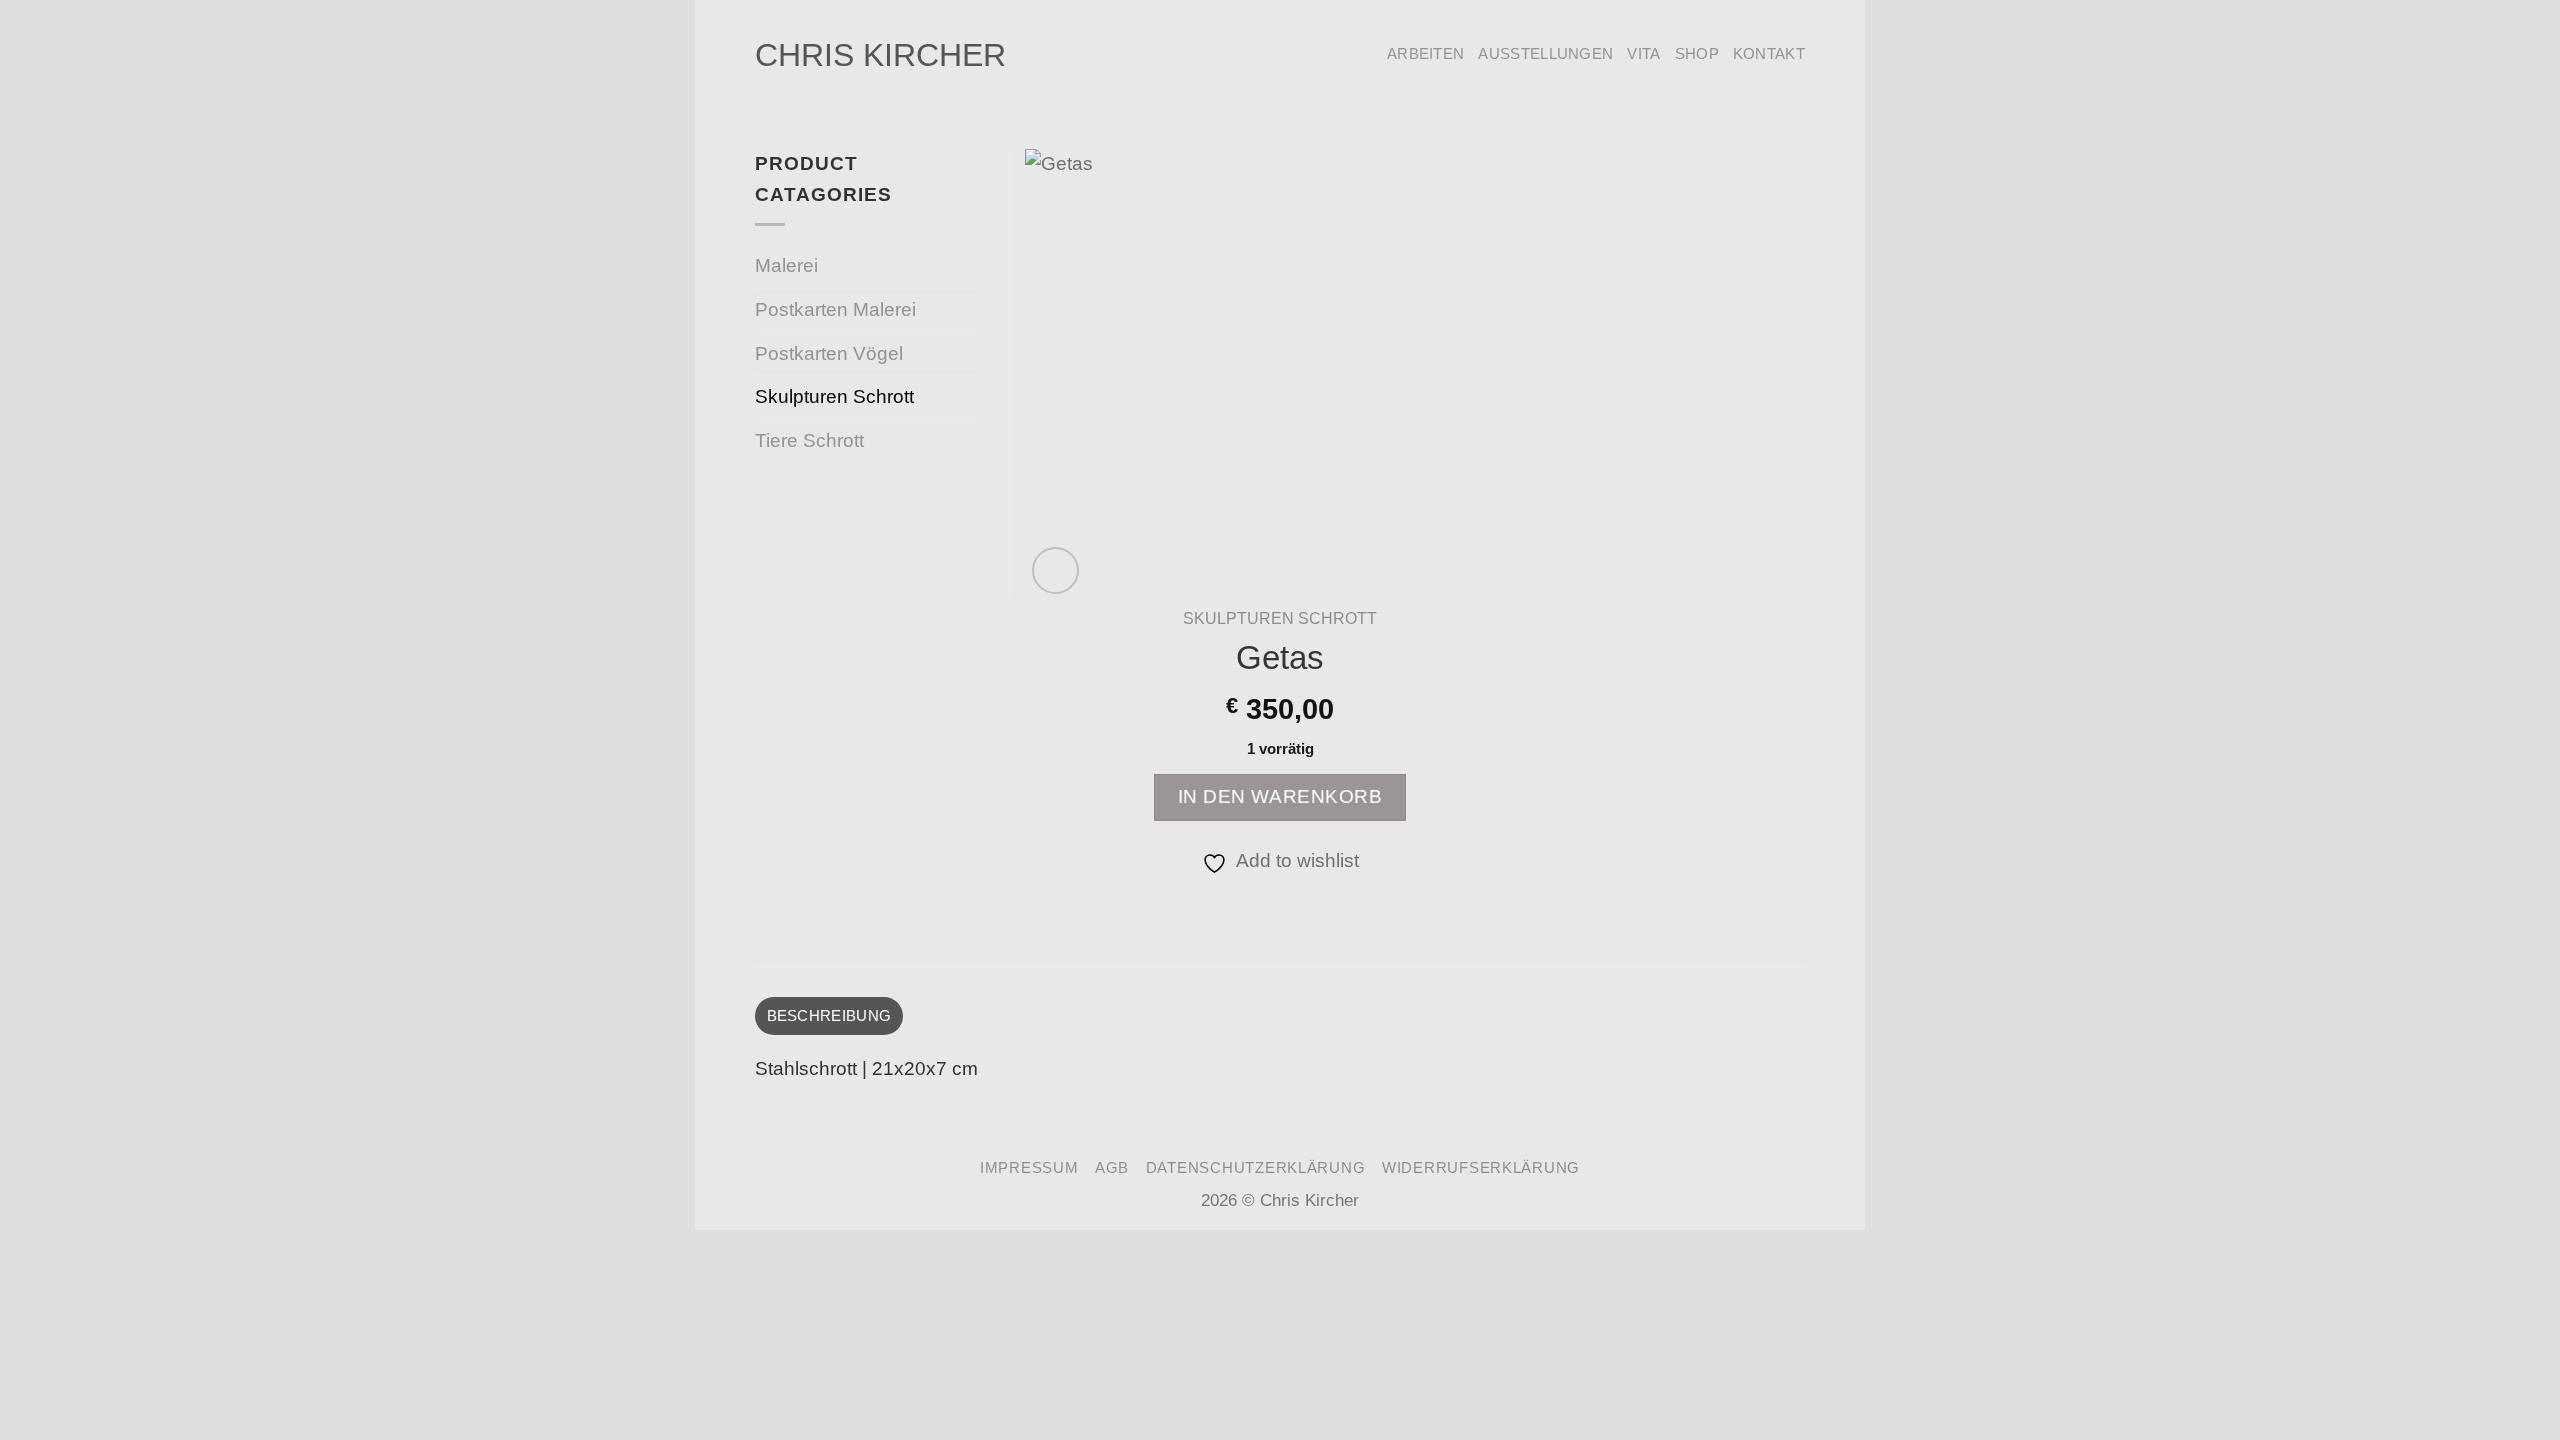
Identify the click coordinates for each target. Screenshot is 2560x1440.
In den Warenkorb (1280, 796)
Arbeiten (1425, 53)
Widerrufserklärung (1481, 1168)
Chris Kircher (880, 55)
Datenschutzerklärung (1256, 1168)
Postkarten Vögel (829, 353)
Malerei (786, 265)
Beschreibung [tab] (829, 1015)
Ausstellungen (1545, 53)
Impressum (1029, 1168)
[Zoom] (1055, 570)
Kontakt (1769, 53)
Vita (1643, 53)
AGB (1112, 1168)
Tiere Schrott (809, 440)
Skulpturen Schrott (1280, 618)
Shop (1697, 53)
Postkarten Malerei (835, 309)
